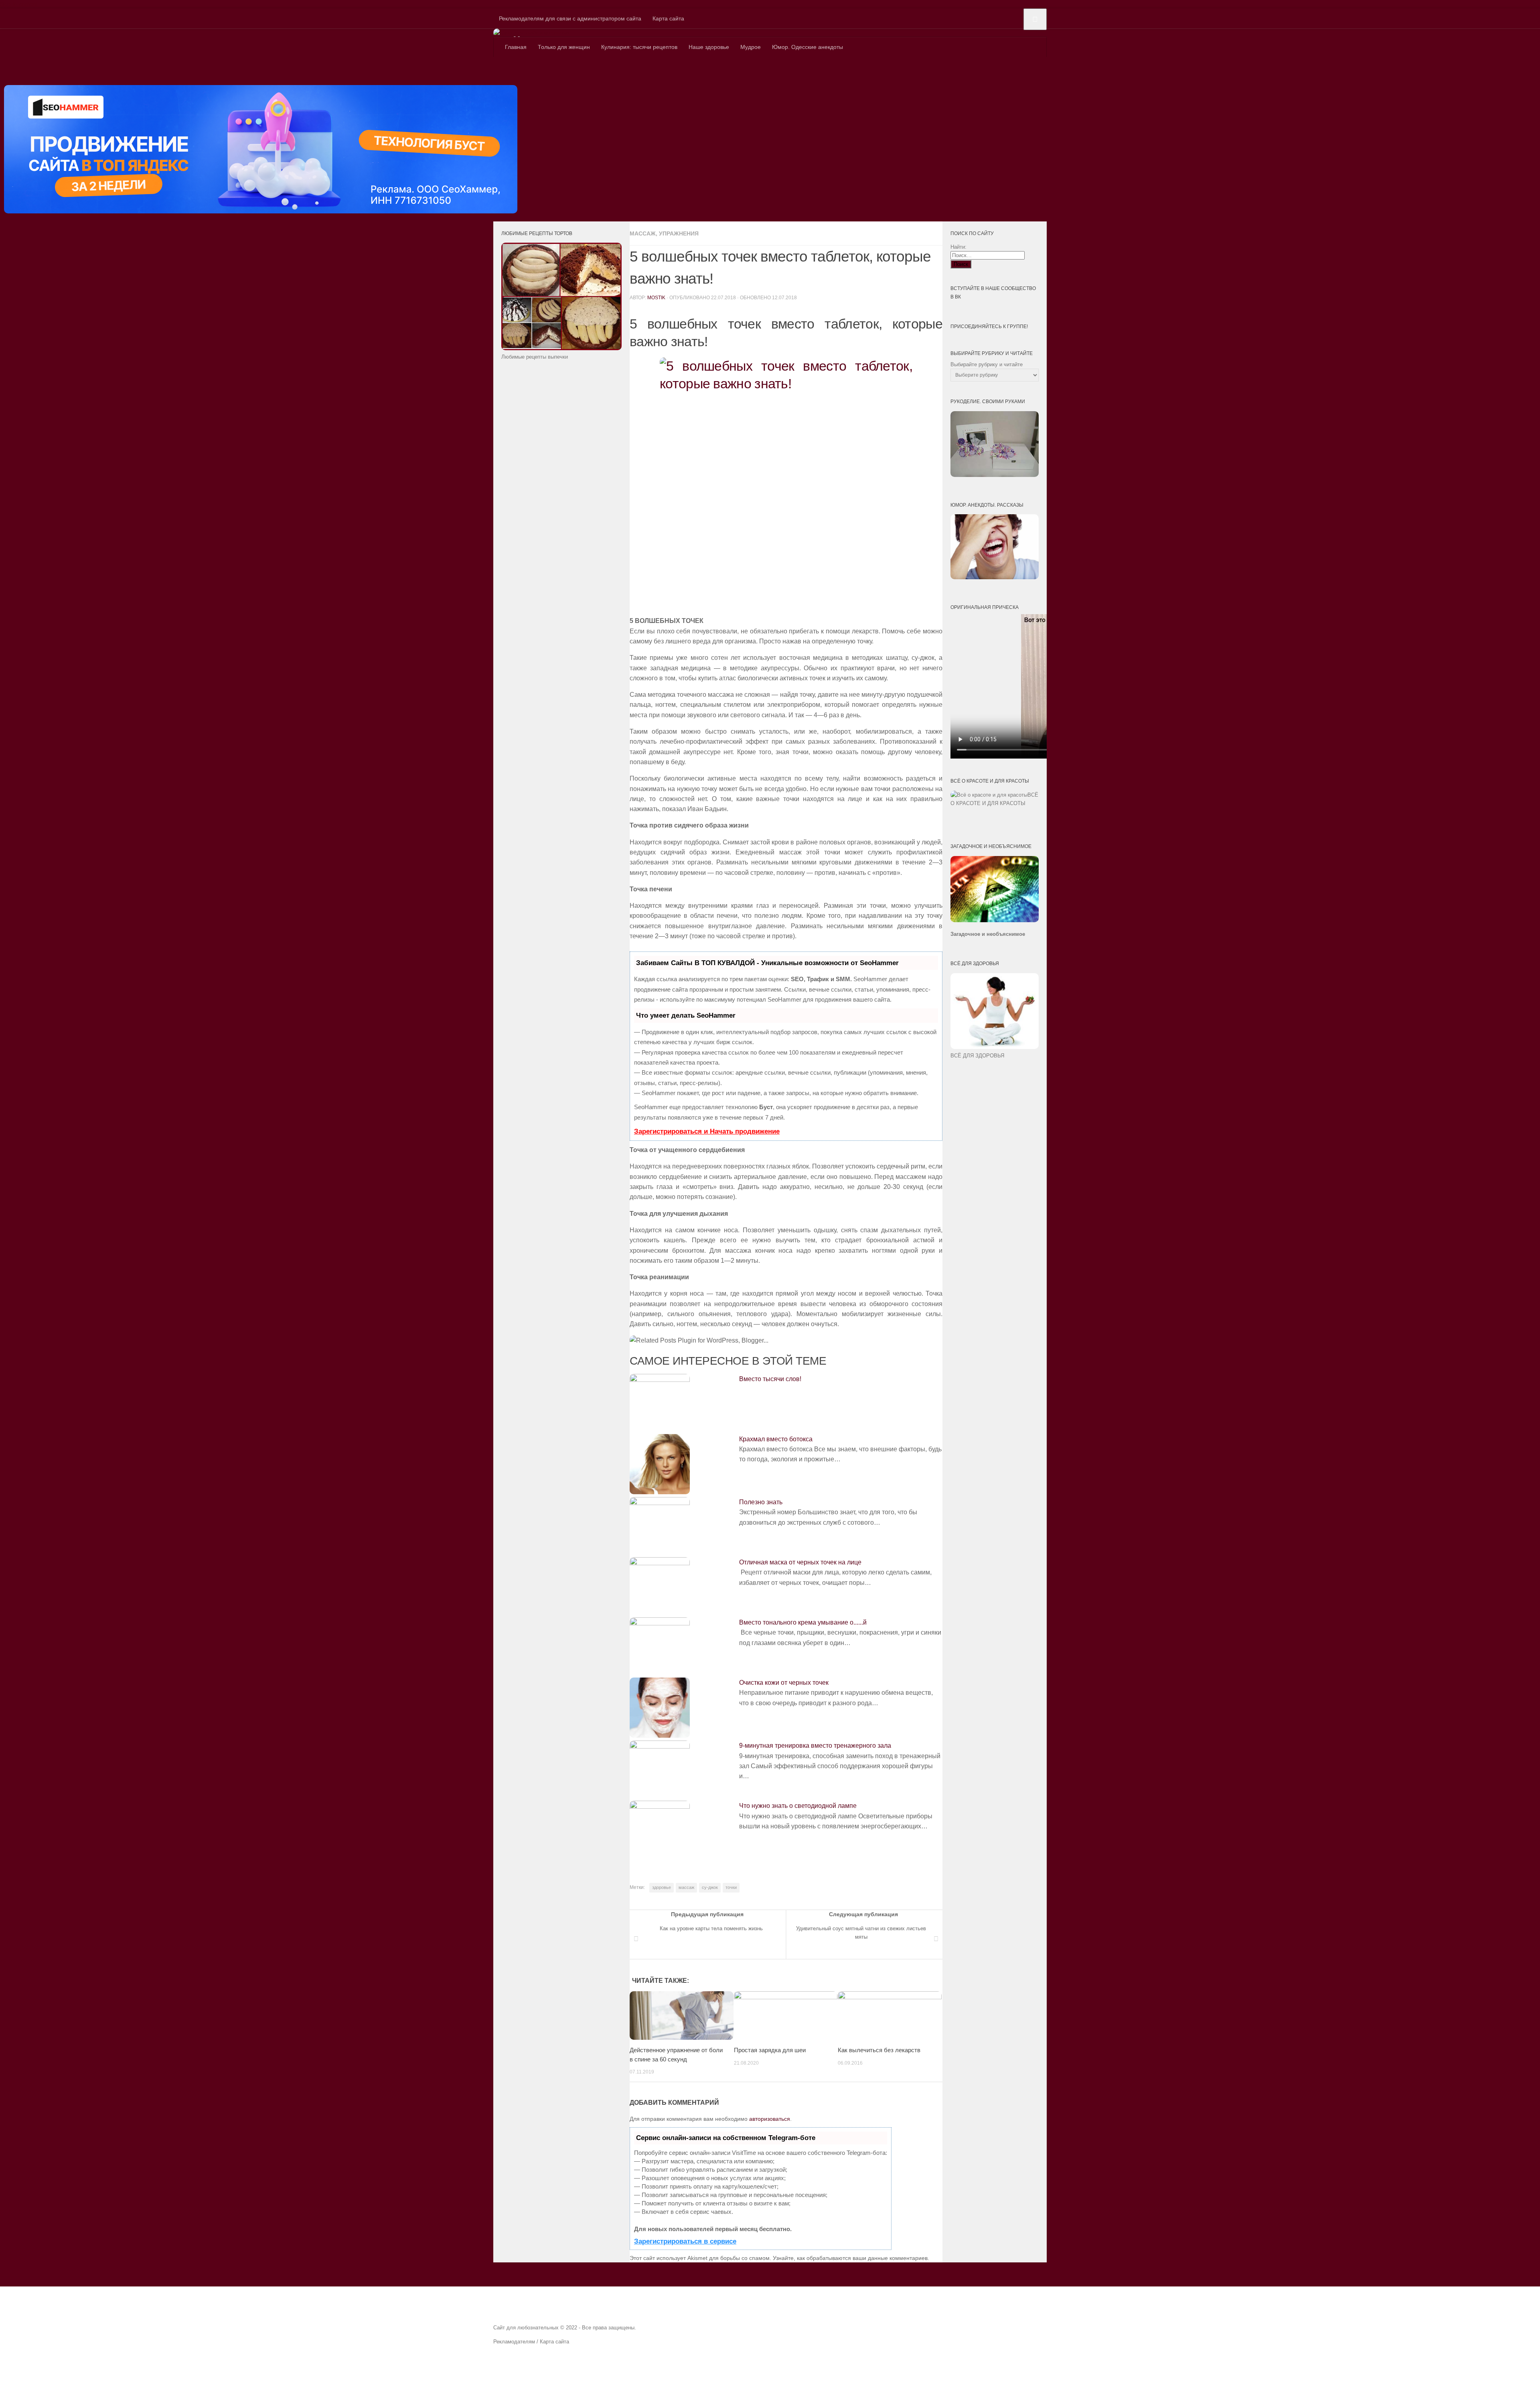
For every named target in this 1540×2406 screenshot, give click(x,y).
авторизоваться (770, 2119)
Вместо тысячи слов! (770, 1379)
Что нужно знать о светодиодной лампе (798, 1806)
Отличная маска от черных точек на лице (800, 1562)
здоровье (662, 1887)
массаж (686, 1887)
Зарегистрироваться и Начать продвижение (707, 1131)
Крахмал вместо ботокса (776, 1439)
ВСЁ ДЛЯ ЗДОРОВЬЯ (977, 1056)
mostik (656, 298)
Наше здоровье (709, 47)
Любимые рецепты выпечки (535, 357)
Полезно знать (761, 1502)
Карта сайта (668, 18)
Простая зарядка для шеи (770, 2050)
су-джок (710, 1887)
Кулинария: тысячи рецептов (639, 47)
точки (731, 1887)
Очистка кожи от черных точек (784, 1683)
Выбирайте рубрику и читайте (987, 364)
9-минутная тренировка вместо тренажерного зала (815, 1746)
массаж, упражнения (664, 233)
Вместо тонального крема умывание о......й (803, 1622)
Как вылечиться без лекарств (879, 2050)
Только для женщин (564, 47)
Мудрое (751, 47)
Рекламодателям (514, 2342)
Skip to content (19, 4)
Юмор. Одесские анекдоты (807, 47)
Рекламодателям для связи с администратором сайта (570, 18)
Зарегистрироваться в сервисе (685, 2241)
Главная (516, 47)
